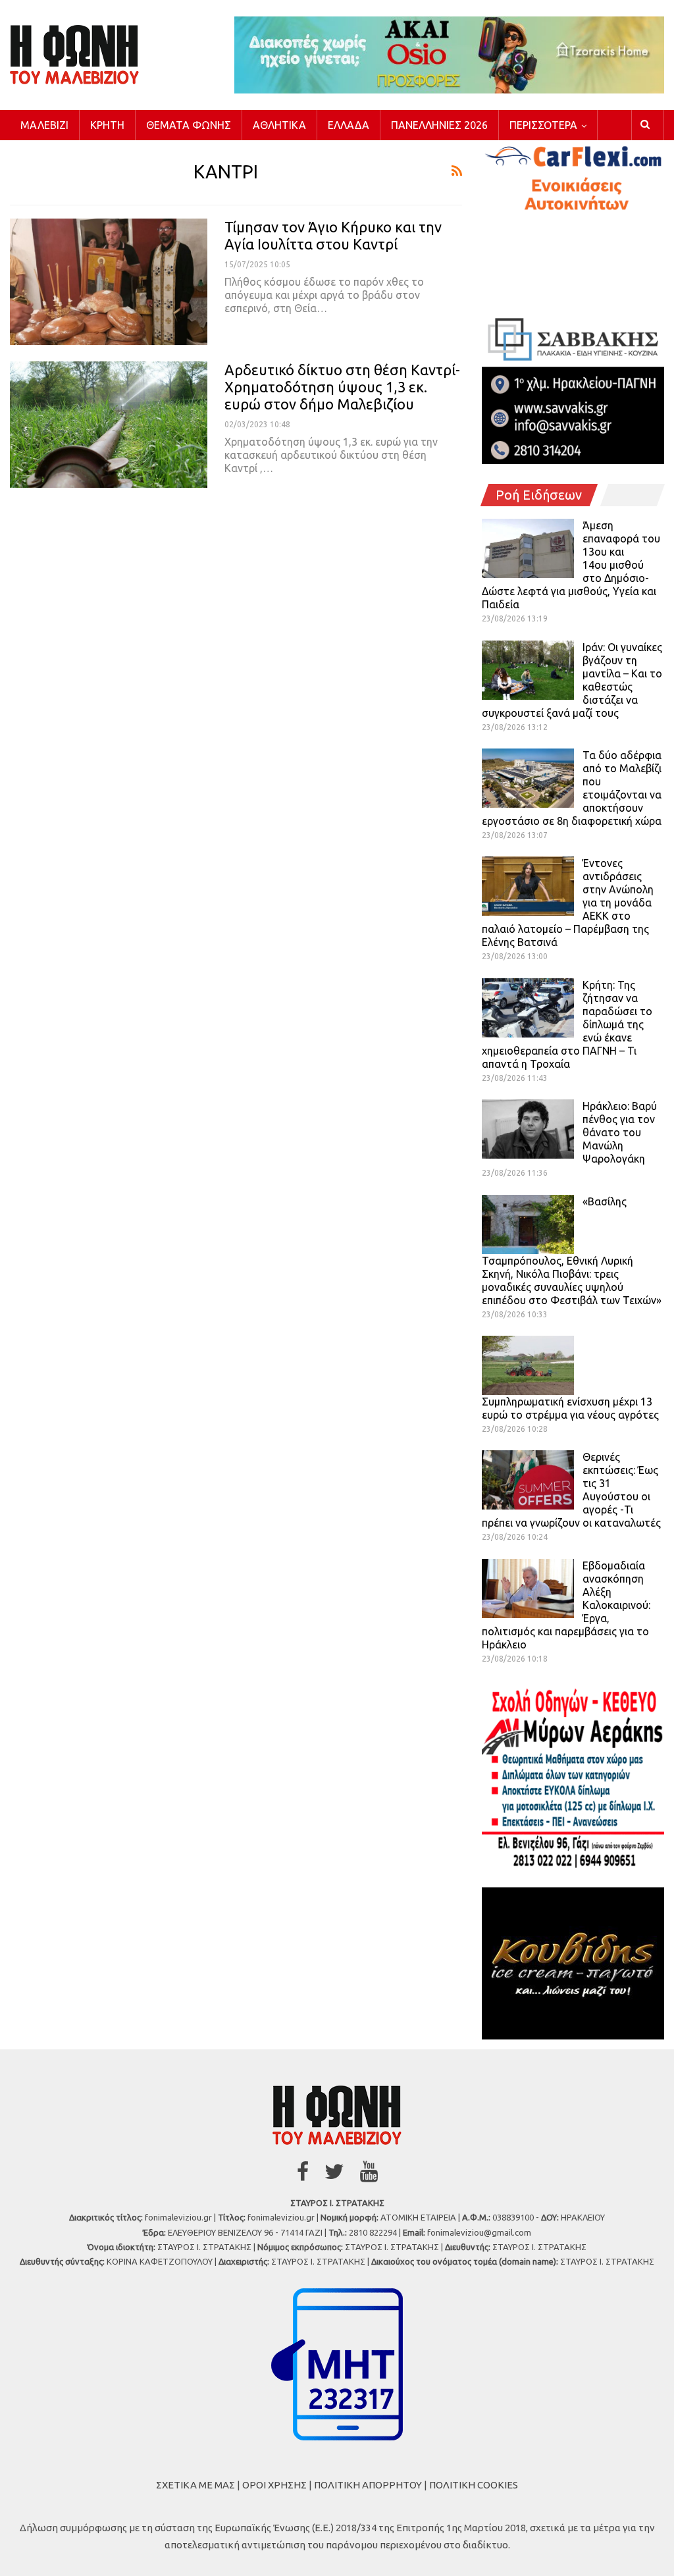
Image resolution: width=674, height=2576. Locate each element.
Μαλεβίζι (44, 125)
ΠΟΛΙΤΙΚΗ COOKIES (474, 2485)
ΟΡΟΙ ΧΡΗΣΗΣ (274, 2485)
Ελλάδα (349, 125)
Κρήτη (107, 125)
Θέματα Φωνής (189, 125)
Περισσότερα (543, 125)
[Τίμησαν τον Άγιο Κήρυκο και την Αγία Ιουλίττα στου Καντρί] (109, 282)
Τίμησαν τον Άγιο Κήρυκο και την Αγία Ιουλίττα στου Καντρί (333, 235)
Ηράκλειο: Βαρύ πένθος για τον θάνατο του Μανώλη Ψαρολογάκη (620, 1132)
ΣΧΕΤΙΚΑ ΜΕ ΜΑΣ (195, 2485)
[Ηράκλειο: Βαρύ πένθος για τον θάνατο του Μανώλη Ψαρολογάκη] (528, 1129)
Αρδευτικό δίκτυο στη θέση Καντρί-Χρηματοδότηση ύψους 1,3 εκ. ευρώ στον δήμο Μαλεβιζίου (342, 387)
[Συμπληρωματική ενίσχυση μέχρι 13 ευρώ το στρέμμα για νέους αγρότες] (528, 1365)
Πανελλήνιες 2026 (439, 125)
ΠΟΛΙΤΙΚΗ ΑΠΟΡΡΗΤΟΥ (368, 2485)
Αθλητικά (279, 125)
